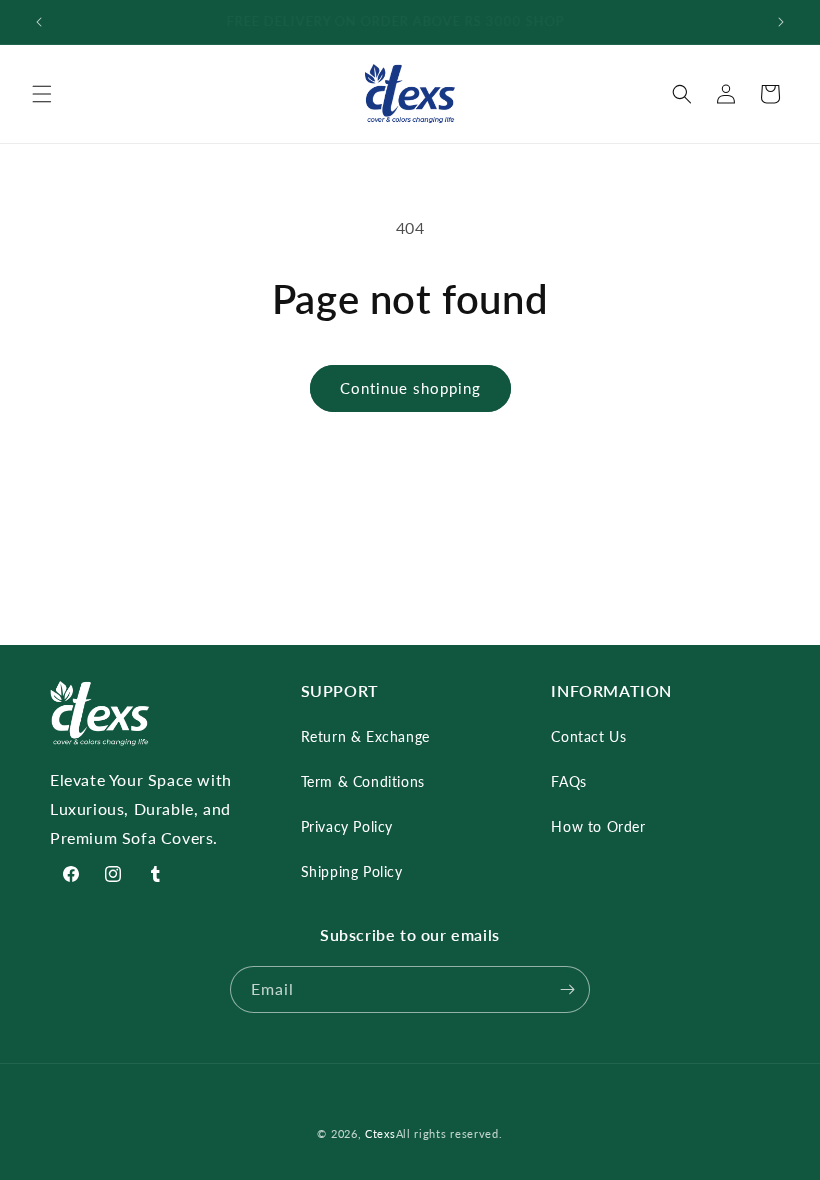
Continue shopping (410, 388)
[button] (42, 94)
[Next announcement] (781, 22)
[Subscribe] (567, 989)
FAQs (568, 781)
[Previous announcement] (39, 22)
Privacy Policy (347, 826)
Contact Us (588, 736)
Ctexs (380, 1133)
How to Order (598, 826)
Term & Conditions (363, 781)
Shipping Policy (352, 871)
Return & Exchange (365, 736)
